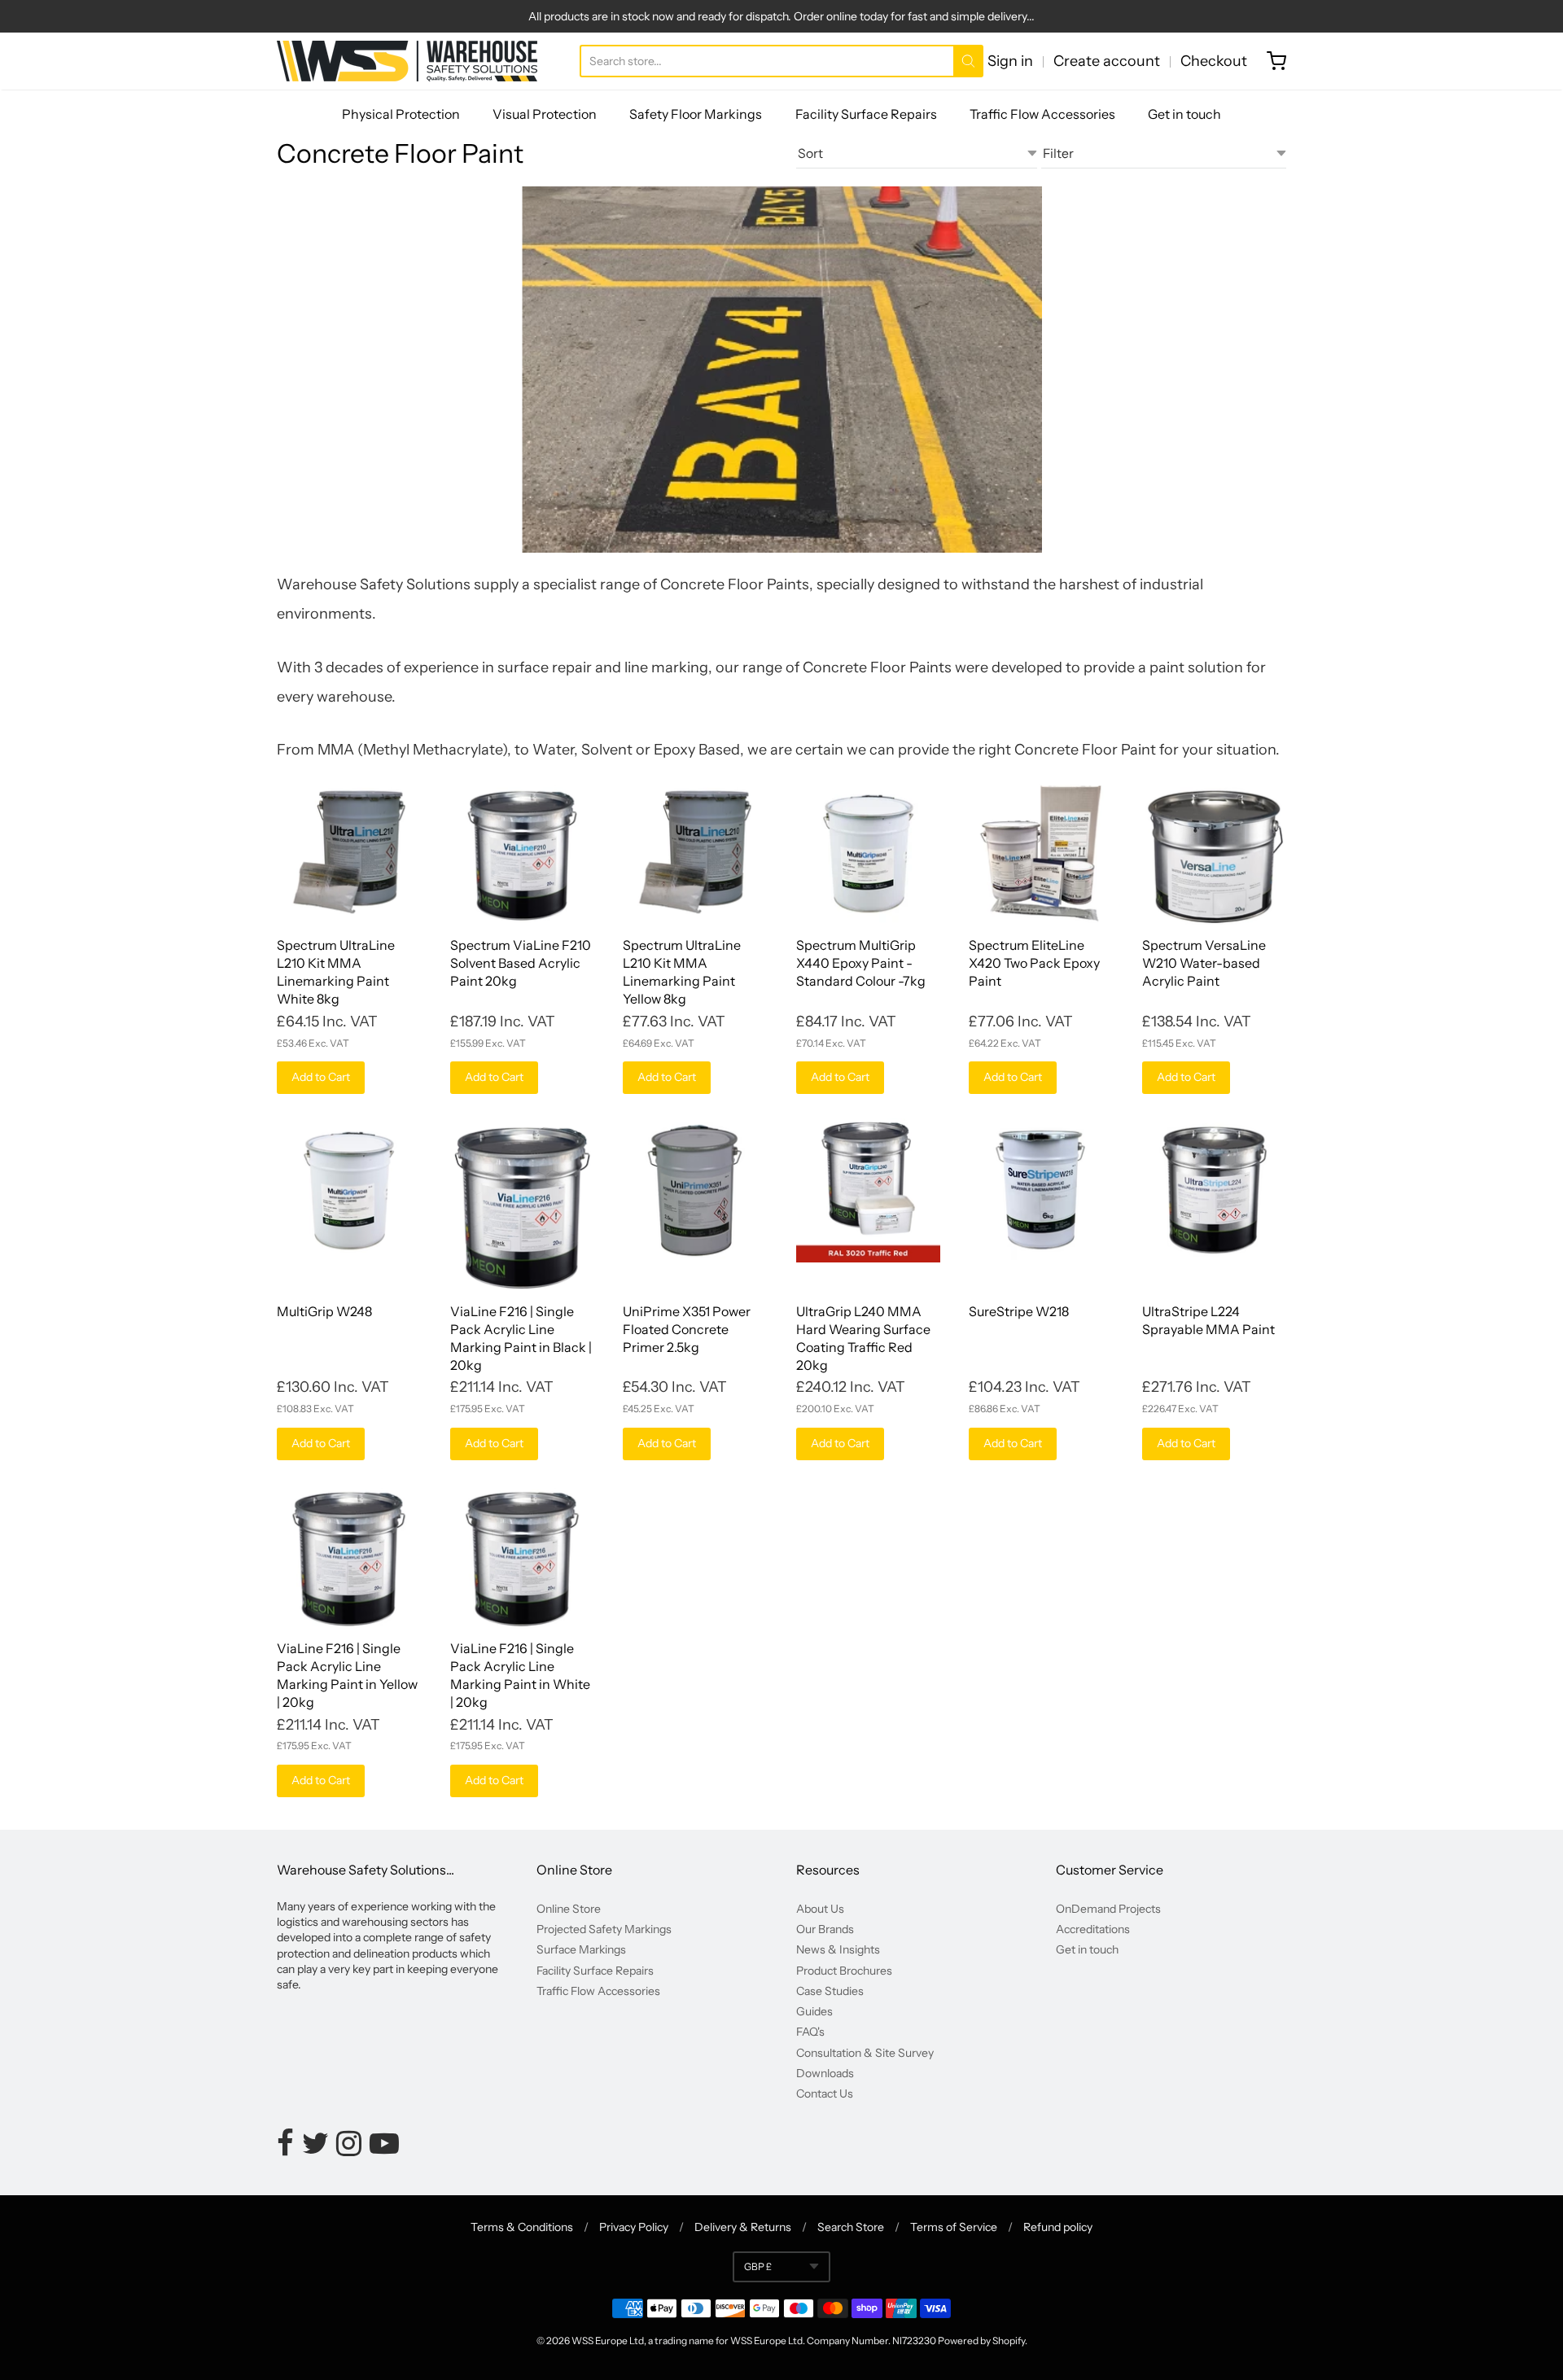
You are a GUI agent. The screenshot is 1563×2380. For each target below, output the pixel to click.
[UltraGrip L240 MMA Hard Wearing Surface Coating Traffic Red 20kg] (868, 1190)
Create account (1107, 61)
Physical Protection (401, 114)
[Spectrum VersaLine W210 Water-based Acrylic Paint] (1214, 853)
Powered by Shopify (981, 2341)
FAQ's (810, 2032)
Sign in (1010, 61)
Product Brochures (844, 1971)
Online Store (569, 1909)
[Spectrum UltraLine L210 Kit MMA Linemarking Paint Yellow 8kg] (695, 853)
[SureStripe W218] (1041, 1190)
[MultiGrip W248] (349, 1190)
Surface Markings (581, 1949)
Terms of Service (954, 2227)
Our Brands (825, 1929)
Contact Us (825, 2093)
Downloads (825, 2073)
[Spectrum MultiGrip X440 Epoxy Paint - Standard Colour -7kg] (868, 853)
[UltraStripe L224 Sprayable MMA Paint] (1214, 1190)
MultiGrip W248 (324, 1311)
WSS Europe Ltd (608, 2341)
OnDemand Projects (1108, 1909)
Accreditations (1093, 1929)
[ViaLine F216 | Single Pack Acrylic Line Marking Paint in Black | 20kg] (522, 1205)
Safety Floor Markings (696, 114)
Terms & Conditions (522, 2227)
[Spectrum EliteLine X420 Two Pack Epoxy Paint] (1041, 853)
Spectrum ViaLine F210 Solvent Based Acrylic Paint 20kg (521, 963)
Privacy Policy (634, 2227)
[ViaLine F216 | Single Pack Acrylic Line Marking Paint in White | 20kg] (522, 1557)
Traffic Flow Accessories (1042, 114)
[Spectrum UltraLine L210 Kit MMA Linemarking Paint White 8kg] (349, 853)
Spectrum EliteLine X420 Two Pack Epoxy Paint (1034, 963)
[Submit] (968, 61)
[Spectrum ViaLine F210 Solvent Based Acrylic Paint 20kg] (522, 853)
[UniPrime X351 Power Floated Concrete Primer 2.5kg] (695, 1190)
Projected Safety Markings (604, 1929)
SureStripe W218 (1019, 1311)
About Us (820, 1909)
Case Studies (830, 1991)
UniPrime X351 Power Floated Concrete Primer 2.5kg (687, 1329)
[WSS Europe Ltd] (407, 61)
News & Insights (838, 1949)
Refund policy (1058, 2227)
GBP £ (758, 2266)
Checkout (1214, 61)
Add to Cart (321, 1077)
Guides (814, 2011)
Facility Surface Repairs (866, 114)
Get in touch (1184, 114)
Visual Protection (545, 114)
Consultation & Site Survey (865, 2053)
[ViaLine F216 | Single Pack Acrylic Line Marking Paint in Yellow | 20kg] (349, 1557)
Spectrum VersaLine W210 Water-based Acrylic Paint (1204, 963)
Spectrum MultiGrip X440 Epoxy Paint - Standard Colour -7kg (861, 963)
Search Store (851, 2227)
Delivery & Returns (743, 2227)
